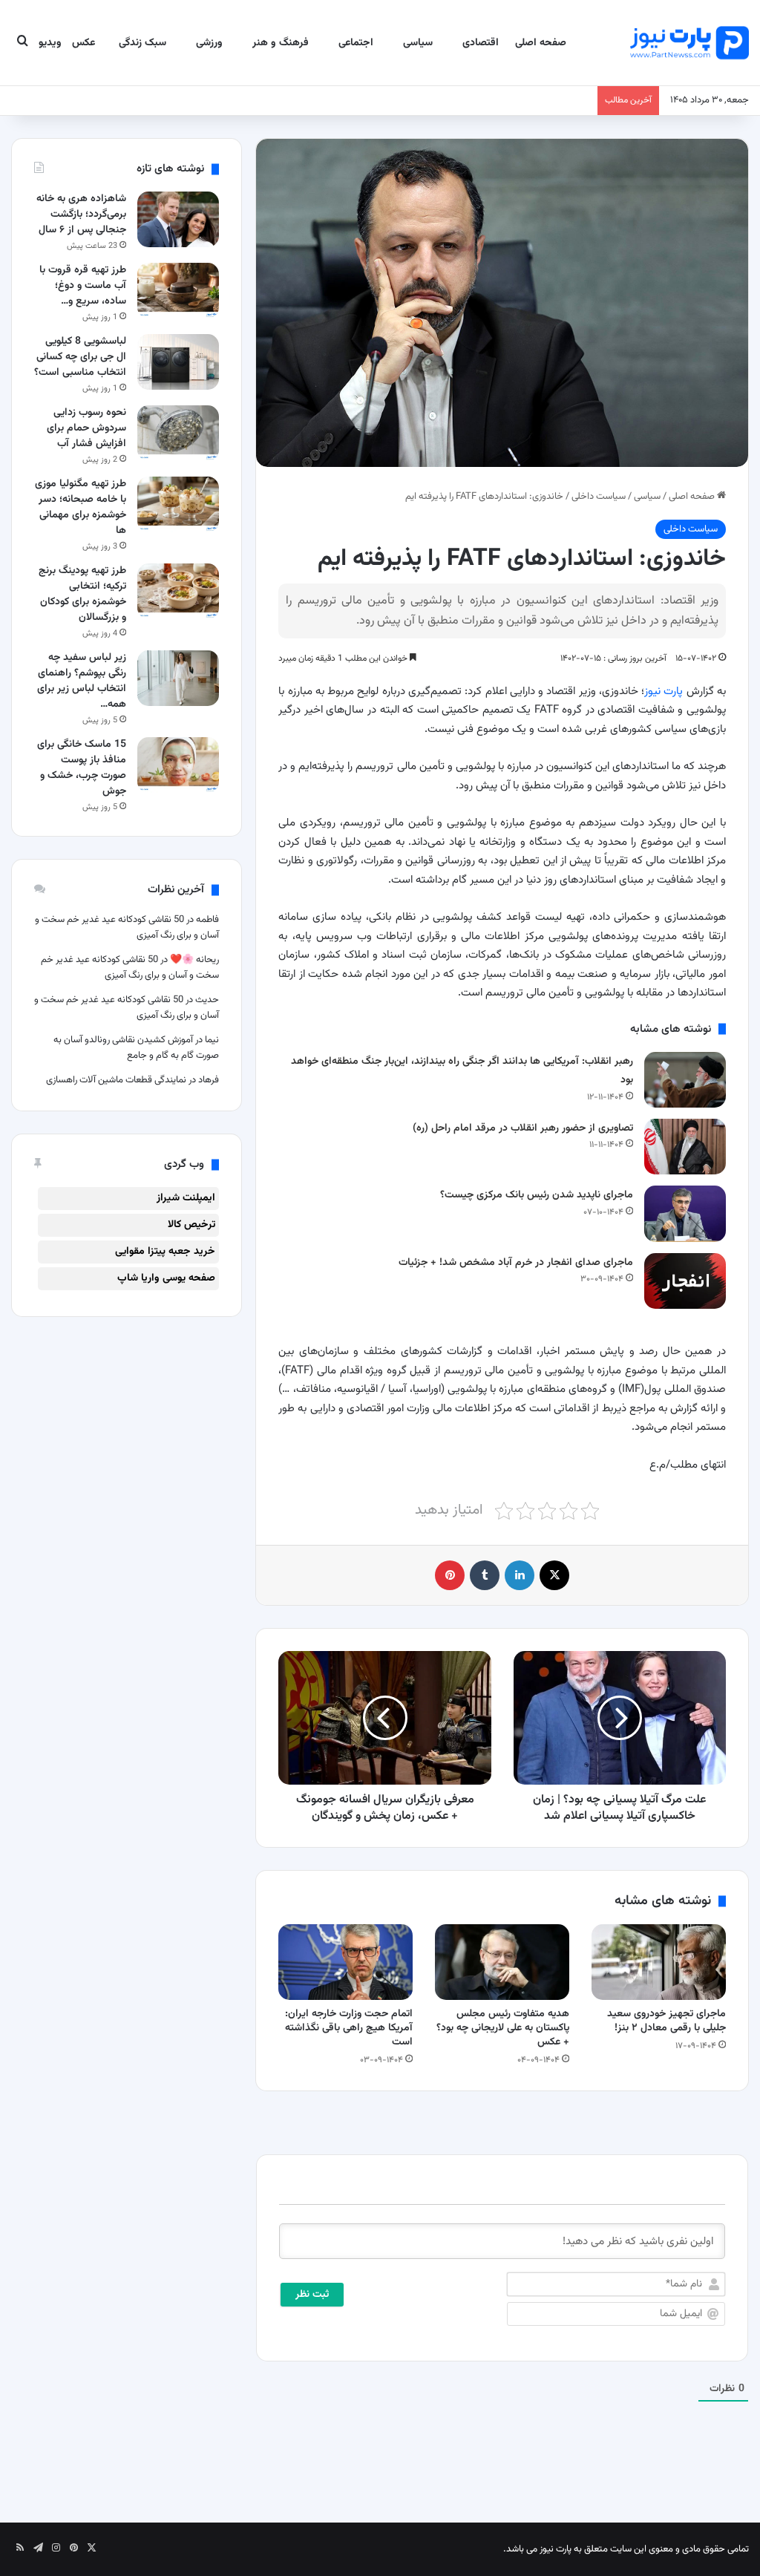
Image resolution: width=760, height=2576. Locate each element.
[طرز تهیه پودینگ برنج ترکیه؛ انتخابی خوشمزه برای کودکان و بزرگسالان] (178, 591)
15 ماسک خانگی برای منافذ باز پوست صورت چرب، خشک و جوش (82, 768)
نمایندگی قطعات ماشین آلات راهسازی (116, 1080)
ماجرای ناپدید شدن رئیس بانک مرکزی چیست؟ (537, 1195)
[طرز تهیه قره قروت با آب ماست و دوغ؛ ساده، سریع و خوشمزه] (178, 291)
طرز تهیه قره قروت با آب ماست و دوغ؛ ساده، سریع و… (83, 286)
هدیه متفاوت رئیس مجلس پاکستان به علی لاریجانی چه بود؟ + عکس (503, 2028)
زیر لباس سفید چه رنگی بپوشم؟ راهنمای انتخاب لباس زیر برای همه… (82, 681)
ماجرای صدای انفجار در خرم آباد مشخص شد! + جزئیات (516, 1263)
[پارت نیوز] (689, 43)
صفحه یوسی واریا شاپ (166, 1278)
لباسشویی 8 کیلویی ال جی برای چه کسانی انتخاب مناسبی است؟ (80, 357)
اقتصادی (481, 43)
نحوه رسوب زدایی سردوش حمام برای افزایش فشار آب (86, 428)
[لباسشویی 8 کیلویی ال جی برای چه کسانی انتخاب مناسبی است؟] (178, 362)
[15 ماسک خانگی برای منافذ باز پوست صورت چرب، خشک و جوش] (178, 765)
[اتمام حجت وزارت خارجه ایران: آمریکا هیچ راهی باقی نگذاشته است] (345, 1962)
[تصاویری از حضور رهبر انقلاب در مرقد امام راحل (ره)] (685, 1147)
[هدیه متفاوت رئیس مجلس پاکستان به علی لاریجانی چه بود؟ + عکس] (502, 1962)
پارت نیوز (664, 692)
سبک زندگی (142, 43)
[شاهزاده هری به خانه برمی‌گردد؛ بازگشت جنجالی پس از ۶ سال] (178, 219)
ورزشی (209, 43)
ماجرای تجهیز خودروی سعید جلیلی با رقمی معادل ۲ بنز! (666, 2021)
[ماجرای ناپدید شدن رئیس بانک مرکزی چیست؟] (685, 1213)
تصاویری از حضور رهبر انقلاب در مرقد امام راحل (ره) (523, 1128)
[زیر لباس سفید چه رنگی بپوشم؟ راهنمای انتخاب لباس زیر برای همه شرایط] (178, 678)
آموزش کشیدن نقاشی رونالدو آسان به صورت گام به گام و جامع (136, 1048)
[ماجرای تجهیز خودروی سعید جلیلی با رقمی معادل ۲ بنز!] (659, 1962)
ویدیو (50, 43)
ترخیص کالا (191, 1225)
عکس (83, 43)
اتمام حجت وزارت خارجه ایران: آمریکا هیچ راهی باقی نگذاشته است (349, 2028)
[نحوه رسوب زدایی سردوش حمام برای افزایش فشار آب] (178, 433)
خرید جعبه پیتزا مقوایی (165, 1252)
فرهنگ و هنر (281, 43)
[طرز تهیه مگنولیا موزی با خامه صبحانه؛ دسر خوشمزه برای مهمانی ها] (178, 504)
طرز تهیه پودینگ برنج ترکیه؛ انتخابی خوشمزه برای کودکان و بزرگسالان (82, 594)
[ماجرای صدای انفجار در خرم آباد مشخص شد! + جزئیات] (685, 1281)
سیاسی (418, 43)
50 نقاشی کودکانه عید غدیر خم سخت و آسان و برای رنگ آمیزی (130, 968)
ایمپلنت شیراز (186, 1198)
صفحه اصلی (541, 43)
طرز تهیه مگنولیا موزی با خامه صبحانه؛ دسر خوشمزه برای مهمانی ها (81, 507)
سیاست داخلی (599, 497)
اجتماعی (356, 43)
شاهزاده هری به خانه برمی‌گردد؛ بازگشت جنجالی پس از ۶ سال (81, 215)
